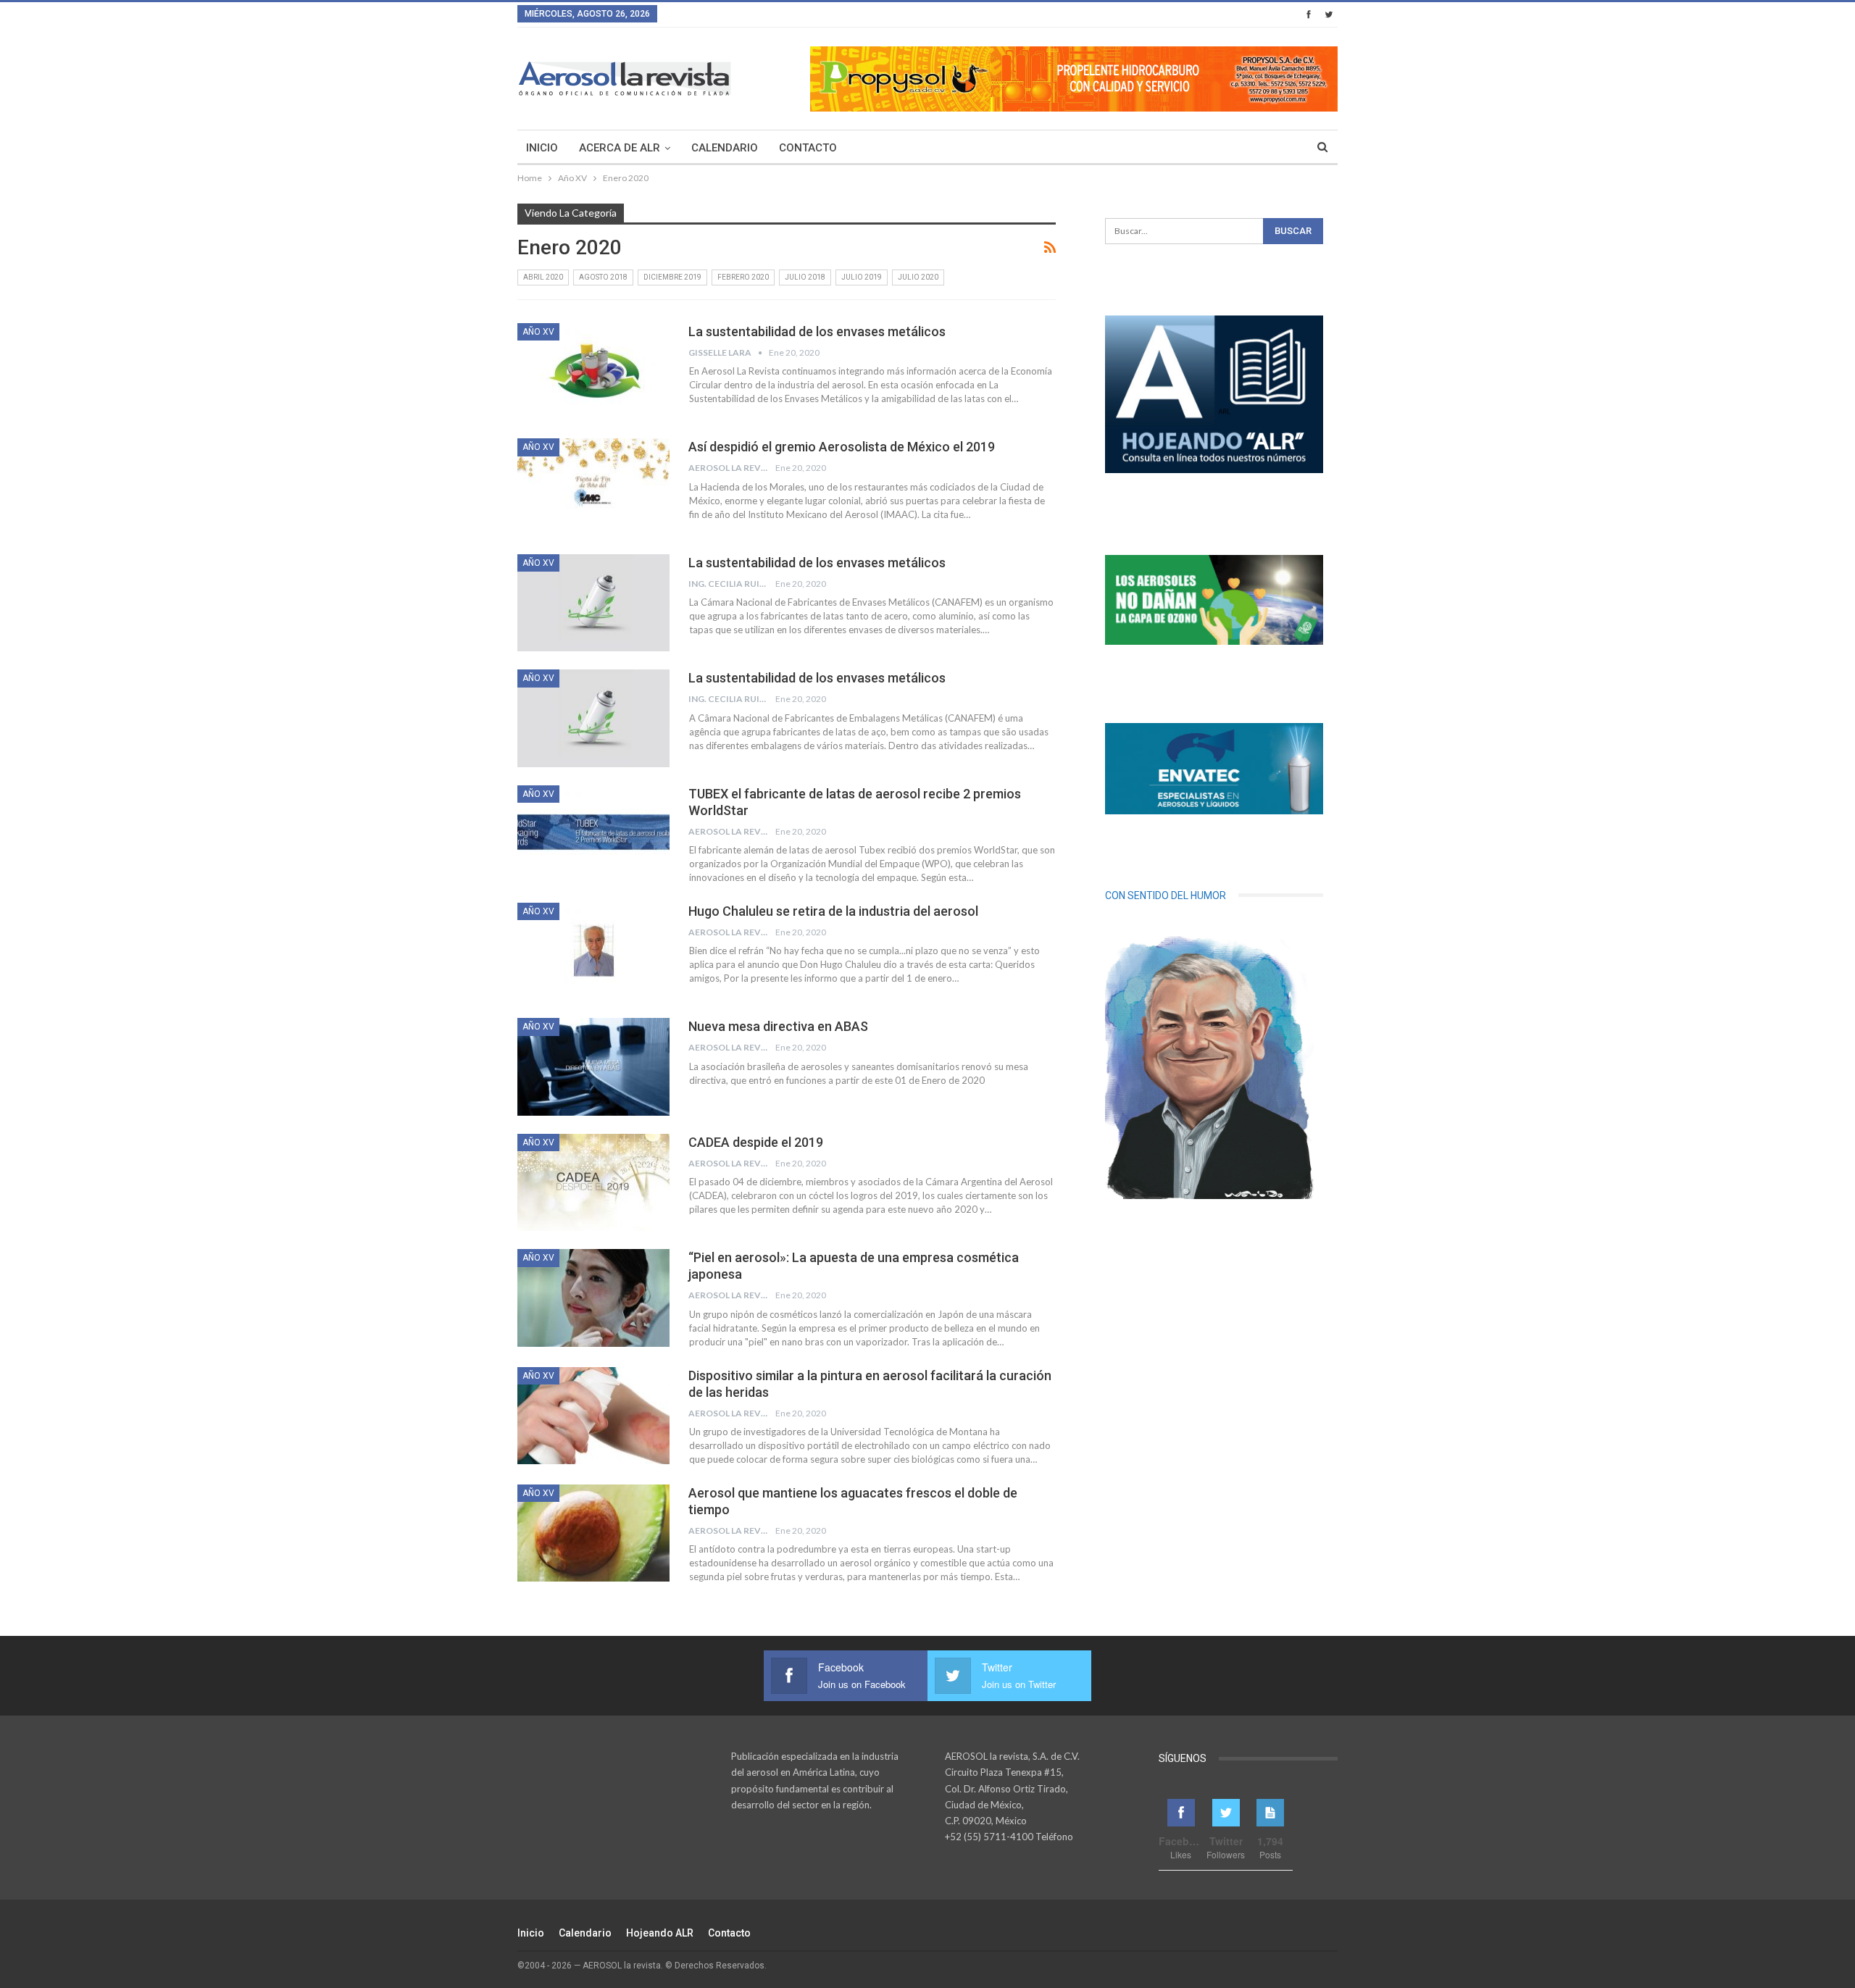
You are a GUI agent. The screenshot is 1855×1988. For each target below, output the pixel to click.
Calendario (725, 148)
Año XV (538, 332)
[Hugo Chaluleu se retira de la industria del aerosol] (593, 951)
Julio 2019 (862, 277)
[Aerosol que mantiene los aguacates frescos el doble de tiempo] (593, 1533)
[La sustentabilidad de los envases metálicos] (593, 372)
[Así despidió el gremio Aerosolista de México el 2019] (593, 487)
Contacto (808, 148)
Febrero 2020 (743, 277)
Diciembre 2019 (672, 277)
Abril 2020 (543, 277)
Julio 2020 (918, 277)
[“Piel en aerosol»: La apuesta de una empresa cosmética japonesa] (593, 1298)
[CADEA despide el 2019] (593, 1182)
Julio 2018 (805, 277)
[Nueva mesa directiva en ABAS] (593, 1066)
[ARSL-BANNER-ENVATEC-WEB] (1214, 769)
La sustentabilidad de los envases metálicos (817, 331)
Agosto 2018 (603, 277)
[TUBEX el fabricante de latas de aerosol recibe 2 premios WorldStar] (593, 834)
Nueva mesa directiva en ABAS (778, 1026)
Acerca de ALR (620, 148)
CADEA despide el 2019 (756, 1142)
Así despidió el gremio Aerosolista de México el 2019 (842, 447)
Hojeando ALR (660, 1933)
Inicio (542, 148)
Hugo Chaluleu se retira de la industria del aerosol (833, 911)
